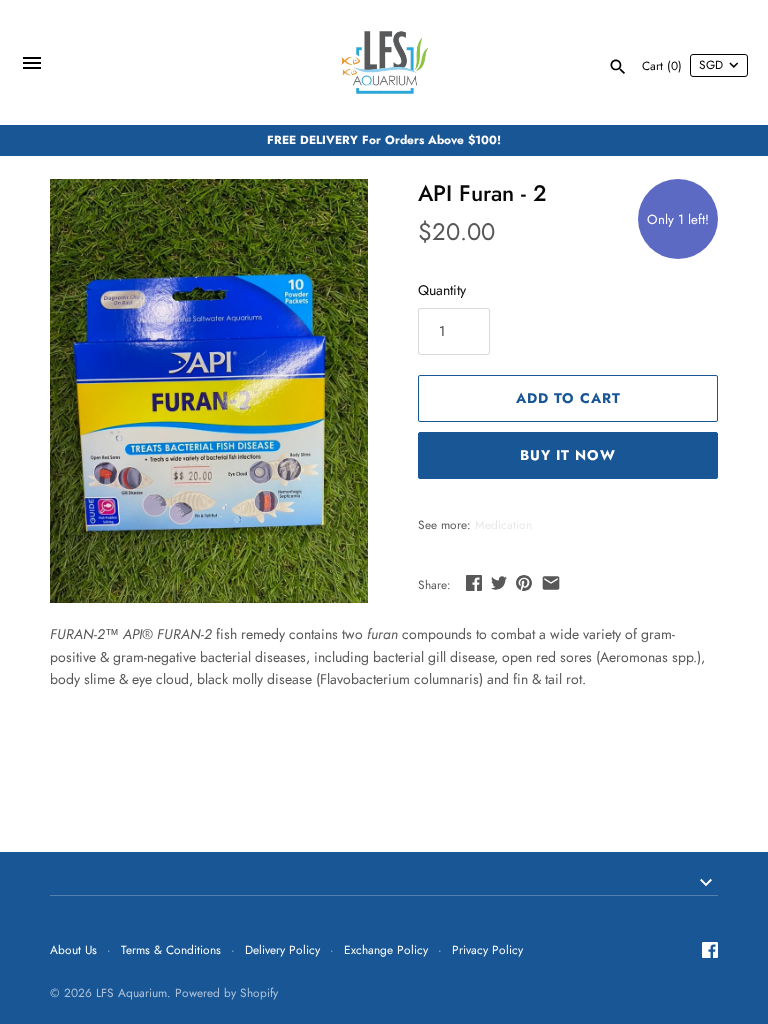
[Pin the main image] (524, 583)
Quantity (442, 290)
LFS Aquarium (131, 992)
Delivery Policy (282, 949)
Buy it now (568, 455)
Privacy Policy (487, 949)
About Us (73, 949)
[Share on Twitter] (499, 583)
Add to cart (568, 398)
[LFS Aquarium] (384, 62)
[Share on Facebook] (474, 583)
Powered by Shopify (226, 992)
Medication (503, 524)
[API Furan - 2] (209, 391)
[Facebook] (710, 951)
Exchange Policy (386, 949)
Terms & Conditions (171, 949)
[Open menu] (32, 65)
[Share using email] (551, 583)
